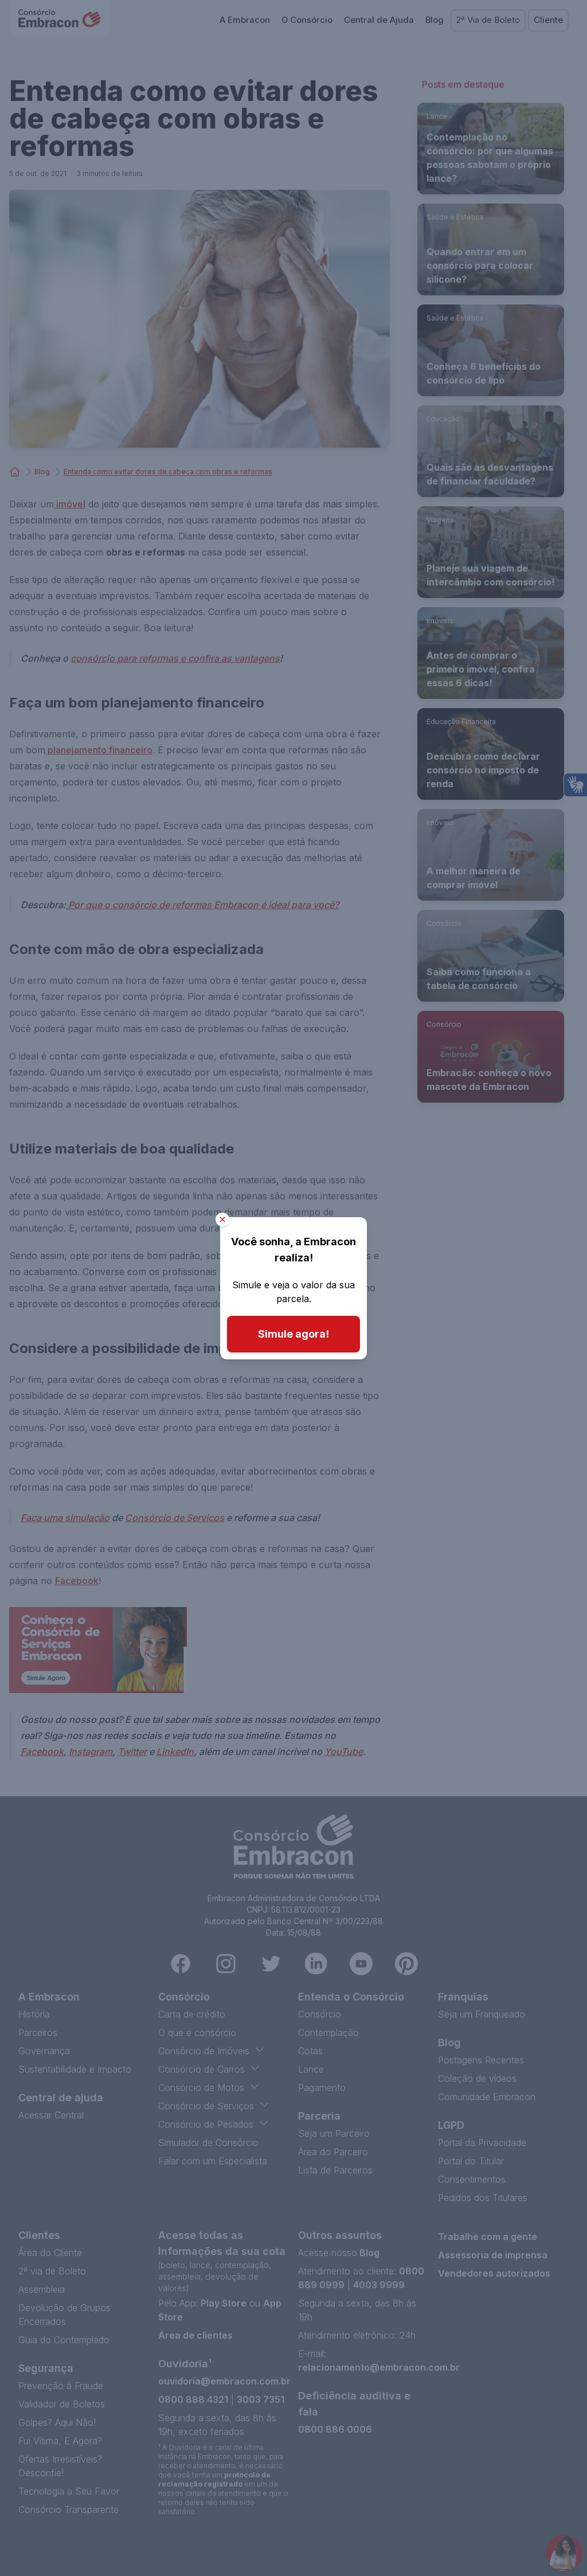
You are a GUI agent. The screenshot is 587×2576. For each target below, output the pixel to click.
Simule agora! (293, 1334)
